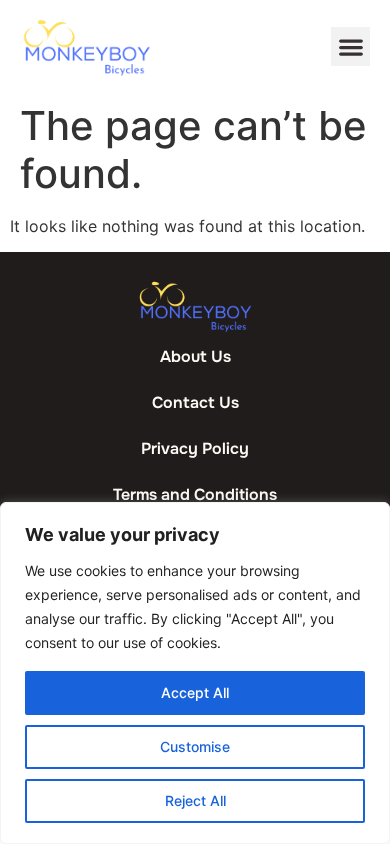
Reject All (195, 800)
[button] (350, 46)
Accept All (195, 692)
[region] (195, 673)
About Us (195, 356)
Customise (195, 746)
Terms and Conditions (195, 494)
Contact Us (195, 402)
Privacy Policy (195, 448)
